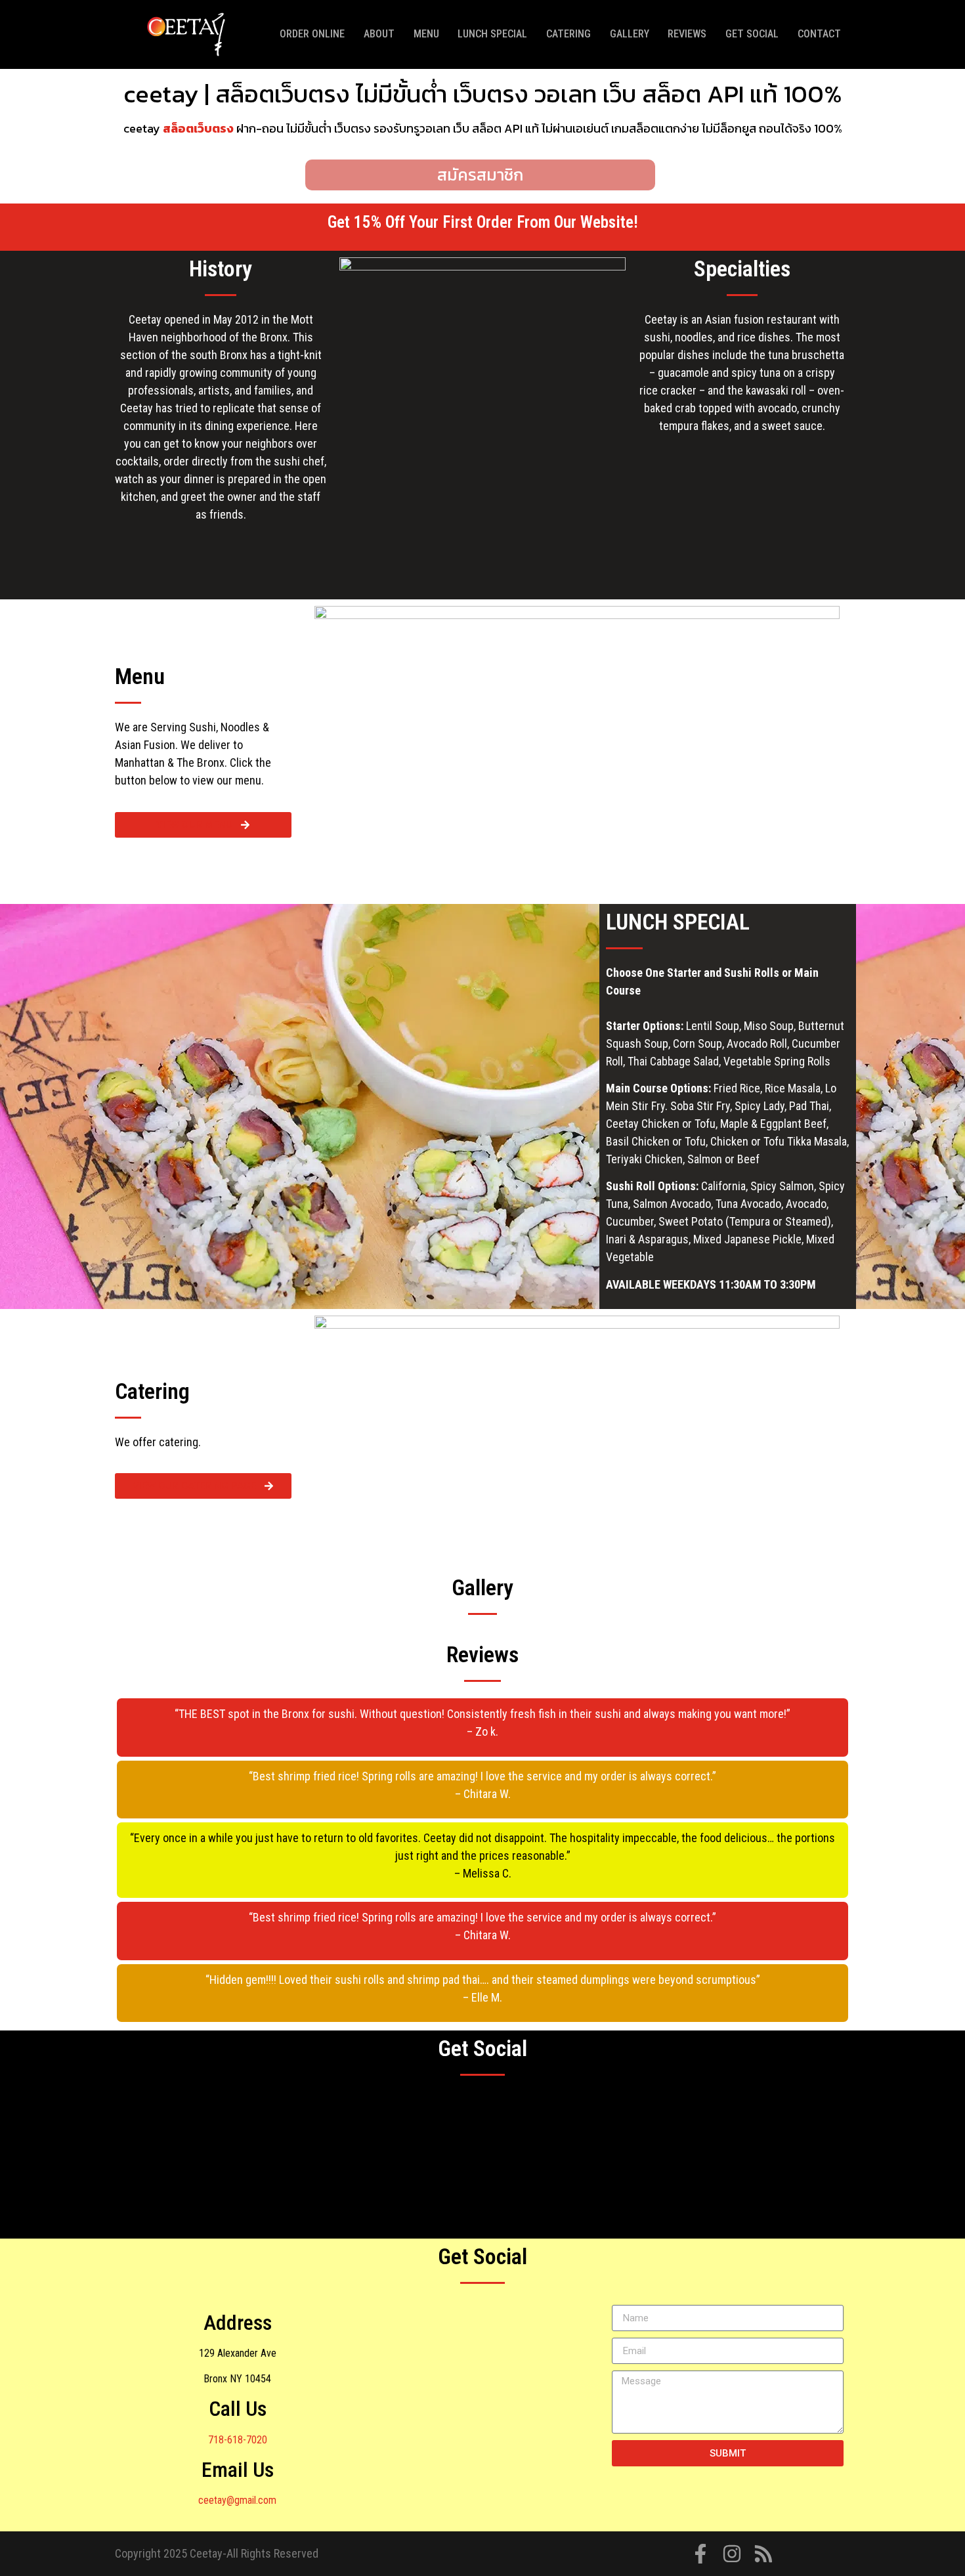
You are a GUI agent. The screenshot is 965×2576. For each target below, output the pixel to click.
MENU (426, 34)
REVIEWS (687, 34)
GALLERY (630, 34)
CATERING (568, 34)
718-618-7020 (238, 2440)
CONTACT (819, 34)
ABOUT (379, 34)
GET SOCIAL (752, 34)
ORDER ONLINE (312, 34)
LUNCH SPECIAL (492, 34)
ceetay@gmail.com (237, 2500)
